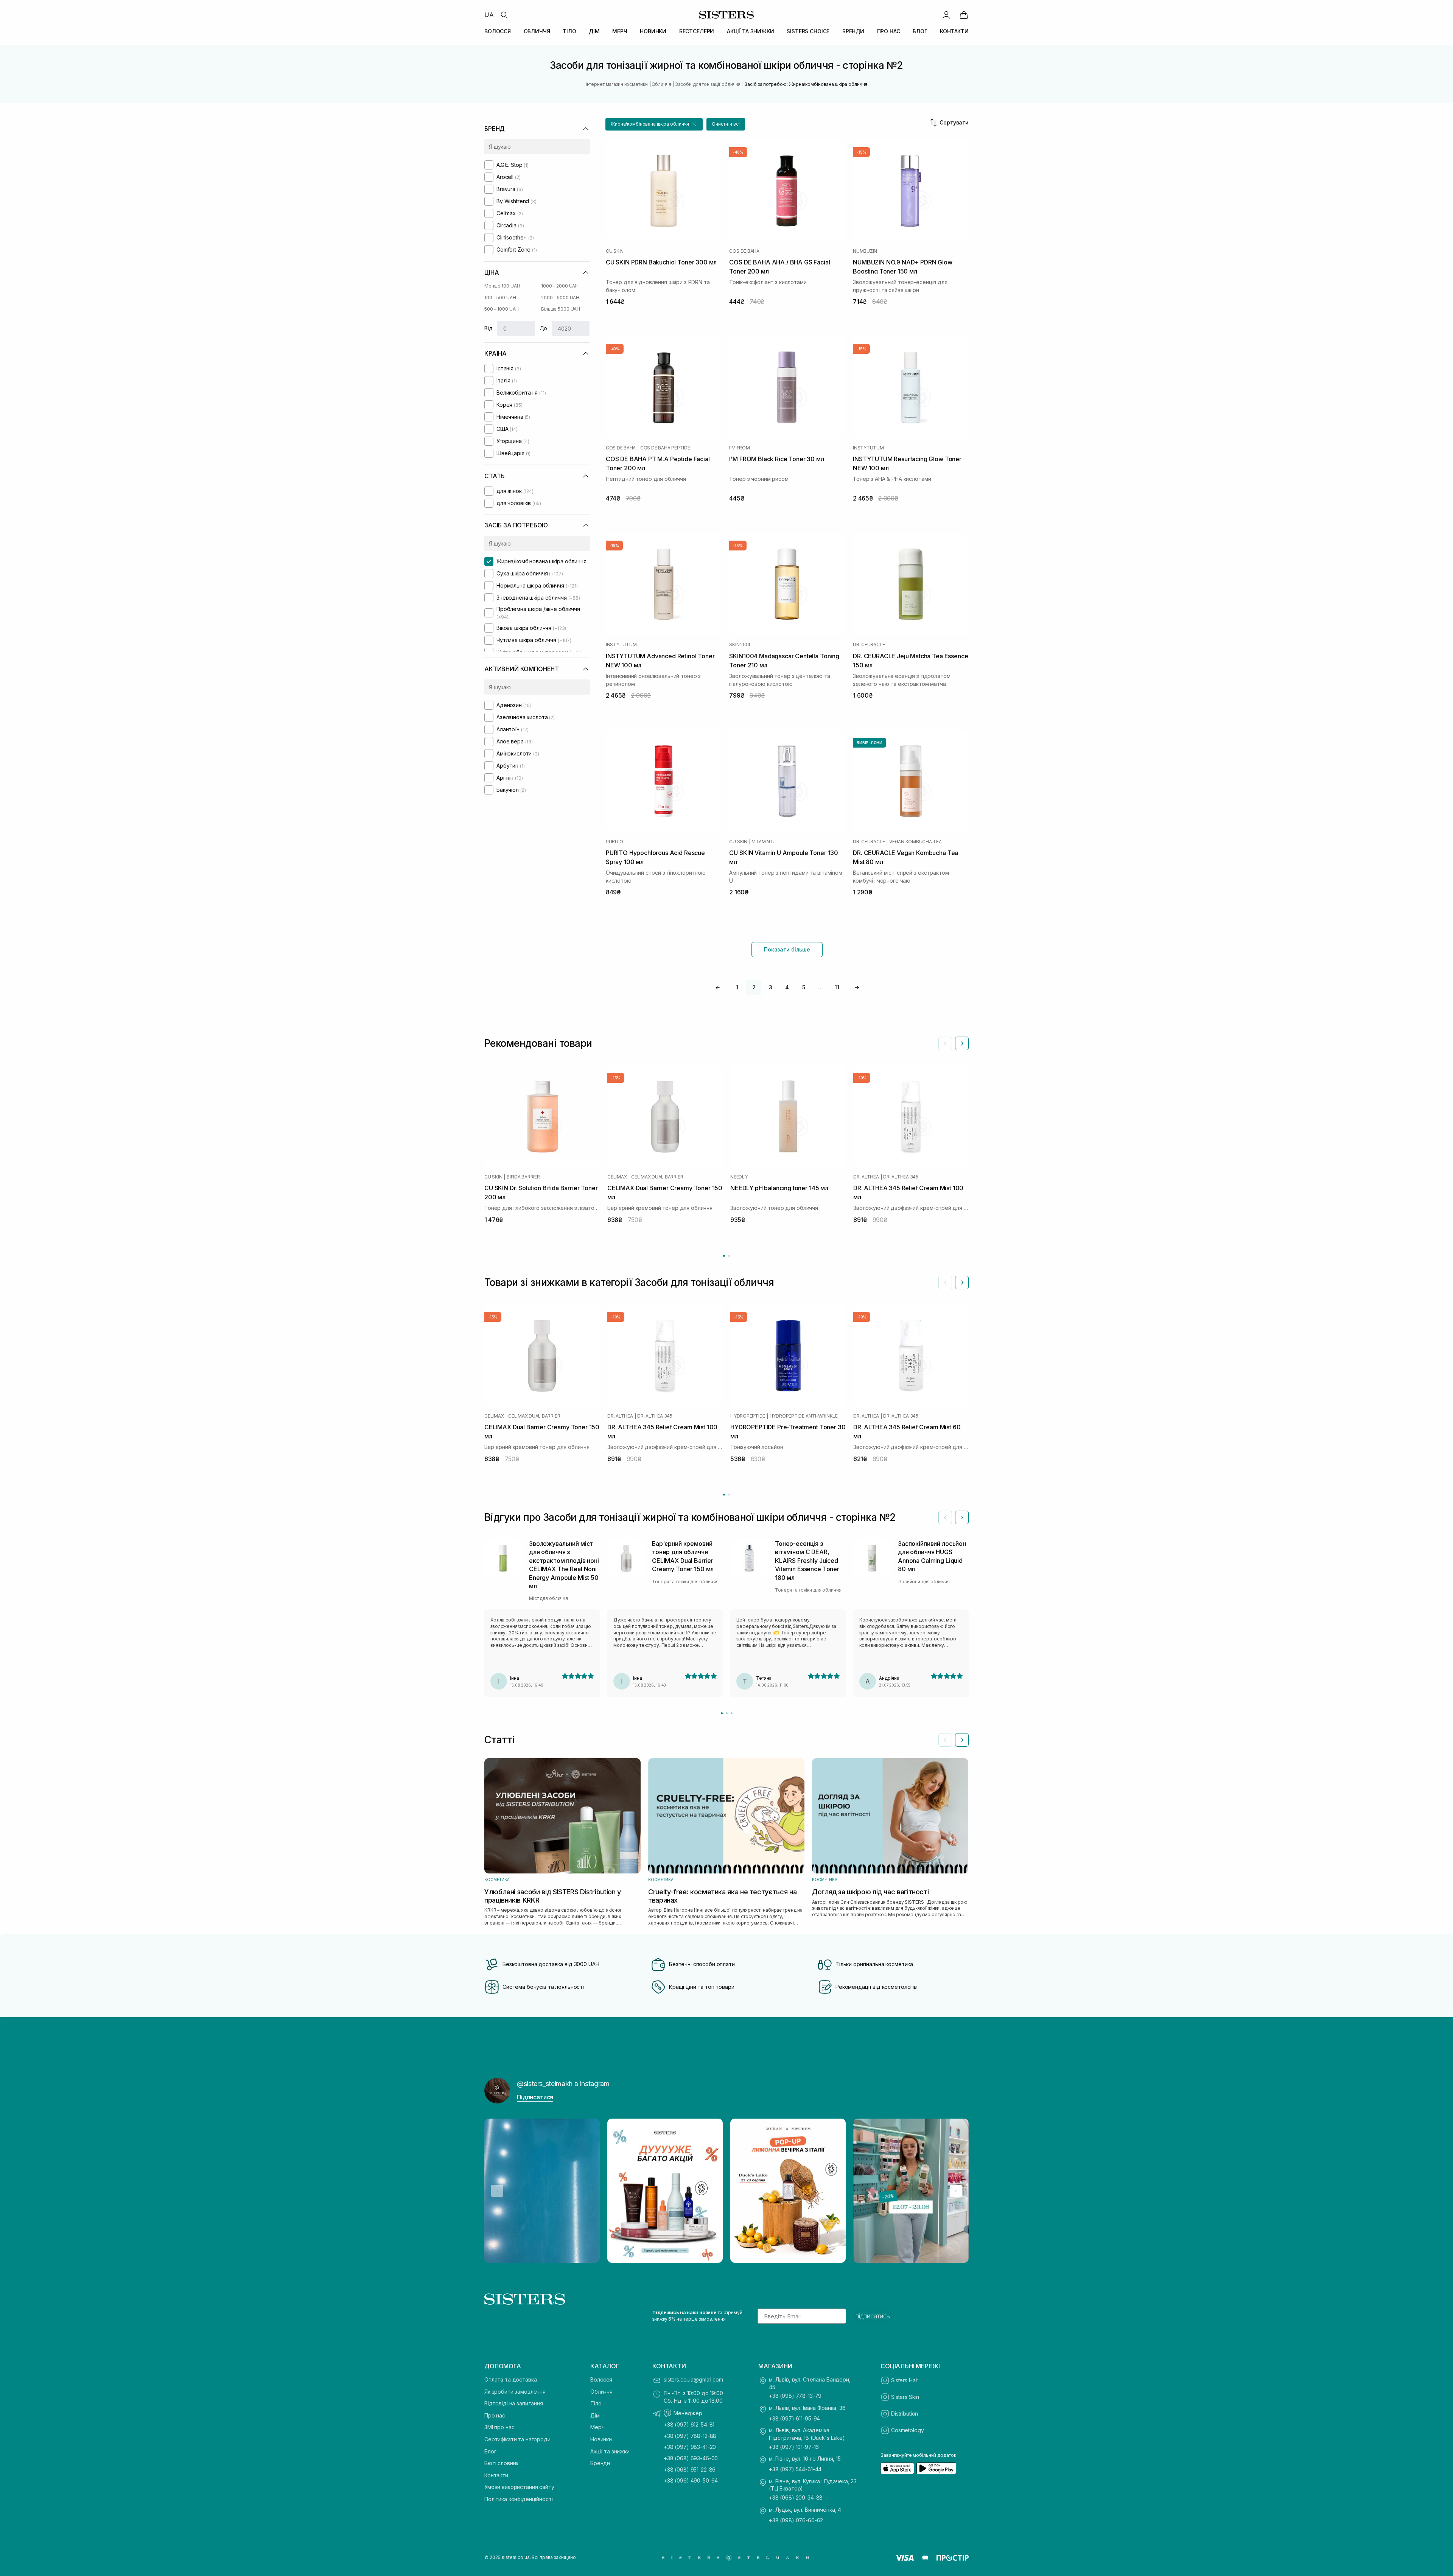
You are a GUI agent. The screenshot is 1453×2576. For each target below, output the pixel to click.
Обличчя (601, 2392)
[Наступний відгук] (962, 1517)
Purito (614, 842)
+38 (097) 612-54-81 (689, 2424)
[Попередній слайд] (945, 1043)
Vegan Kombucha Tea (916, 842)
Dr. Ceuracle (869, 645)
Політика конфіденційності (519, 2499)
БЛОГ (920, 31)
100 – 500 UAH (500, 298)
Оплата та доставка (510, 2379)
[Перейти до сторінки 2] (729, 1256)
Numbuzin (865, 251)
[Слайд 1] (722, 1713)
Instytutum (868, 448)
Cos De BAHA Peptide (665, 448)
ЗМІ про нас (499, 2427)
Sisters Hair (905, 2380)
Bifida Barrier (523, 1177)
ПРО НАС (889, 31)
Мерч (597, 2427)
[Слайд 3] (732, 1713)
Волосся (601, 2379)
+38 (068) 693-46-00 (691, 2458)
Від (488, 328)
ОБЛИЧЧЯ (537, 31)
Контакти (496, 2475)
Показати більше (787, 949)
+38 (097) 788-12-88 (690, 2436)
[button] (654, 124)
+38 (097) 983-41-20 (690, 2447)
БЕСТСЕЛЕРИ (697, 31)
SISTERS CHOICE (808, 31)
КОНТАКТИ (954, 31)
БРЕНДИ (853, 31)
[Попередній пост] (497, 2191)
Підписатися (535, 2097)
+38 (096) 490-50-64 (691, 2480)
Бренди (600, 2463)
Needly (739, 1177)
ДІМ (594, 31)
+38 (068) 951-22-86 (690, 2470)
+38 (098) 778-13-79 (795, 2396)
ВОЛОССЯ (498, 31)
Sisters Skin (905, 2397)
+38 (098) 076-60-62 (796, 2520)
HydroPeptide (748, 1416)
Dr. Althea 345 (901, 1177)
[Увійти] (946, 15)
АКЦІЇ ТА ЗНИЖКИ (751, 31)
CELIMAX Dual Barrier (657, 1177)
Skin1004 (740, 645)
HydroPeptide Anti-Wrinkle (804, 1416)
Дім (595, 2415)
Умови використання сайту (519, 2487)
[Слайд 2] (727, 1713)
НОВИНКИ (653, 31)
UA (489, 15)
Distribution (905, 2414)
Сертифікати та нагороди (517, 2439)
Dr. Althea (866, 1177)
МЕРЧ (620, 31)
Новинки (601, 2439)
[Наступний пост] (956, 2191)
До (544, 328)
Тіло (596, 2403)
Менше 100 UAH (502, 286)
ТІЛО (569, 31)
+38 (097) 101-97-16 (794, 2447)
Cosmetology (907, 2430)
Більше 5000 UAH (561, 309)
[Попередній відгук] (945, 1517)
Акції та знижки (610, 2451)
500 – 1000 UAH (502, 309)
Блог (490, 2451)
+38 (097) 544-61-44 (795, 2469)
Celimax (617, 1177)
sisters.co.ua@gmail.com (693, 2379)
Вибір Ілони (870, 743)
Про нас (495, 2415)
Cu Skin (615, 251)
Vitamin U (763, 842)
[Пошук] (504, 15)
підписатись (873, 2316)
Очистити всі (726, 124)
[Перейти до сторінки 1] (724, 1256)
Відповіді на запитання (514, 2403)
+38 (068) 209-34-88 (796, 2497)
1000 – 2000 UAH (560, 286)
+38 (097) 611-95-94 (794, 2418)
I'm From (739, 448)
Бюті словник (501, 2463)
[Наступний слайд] (962, 1043)
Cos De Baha (744, 251)
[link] (964, 15)
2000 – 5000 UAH (560, 298)
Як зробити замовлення (515, 2392)
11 (837, 987)
